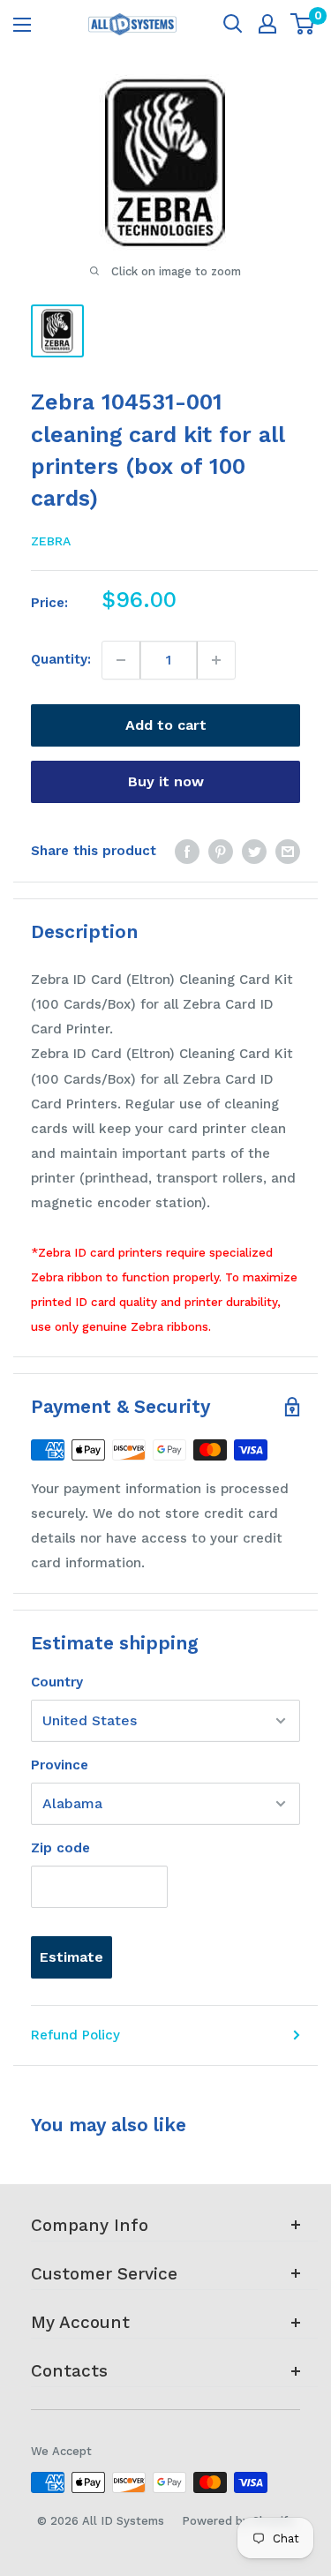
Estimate (71, 1957)
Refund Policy (75, 2035)
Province (60, 1765)
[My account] (267, 24)
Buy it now (166, 781)
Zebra (51, 541)
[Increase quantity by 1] (216, 660)
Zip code (60, 1848)
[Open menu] (22, 25)
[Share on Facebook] (187, 851)
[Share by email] (288, 851)
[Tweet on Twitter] (254, 851)
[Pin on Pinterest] (221, 851)
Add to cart (166, 725)
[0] (303, 24)
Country (57, 1682)
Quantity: (61, 659)
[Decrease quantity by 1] (121, 660)
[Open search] (233, 24)
